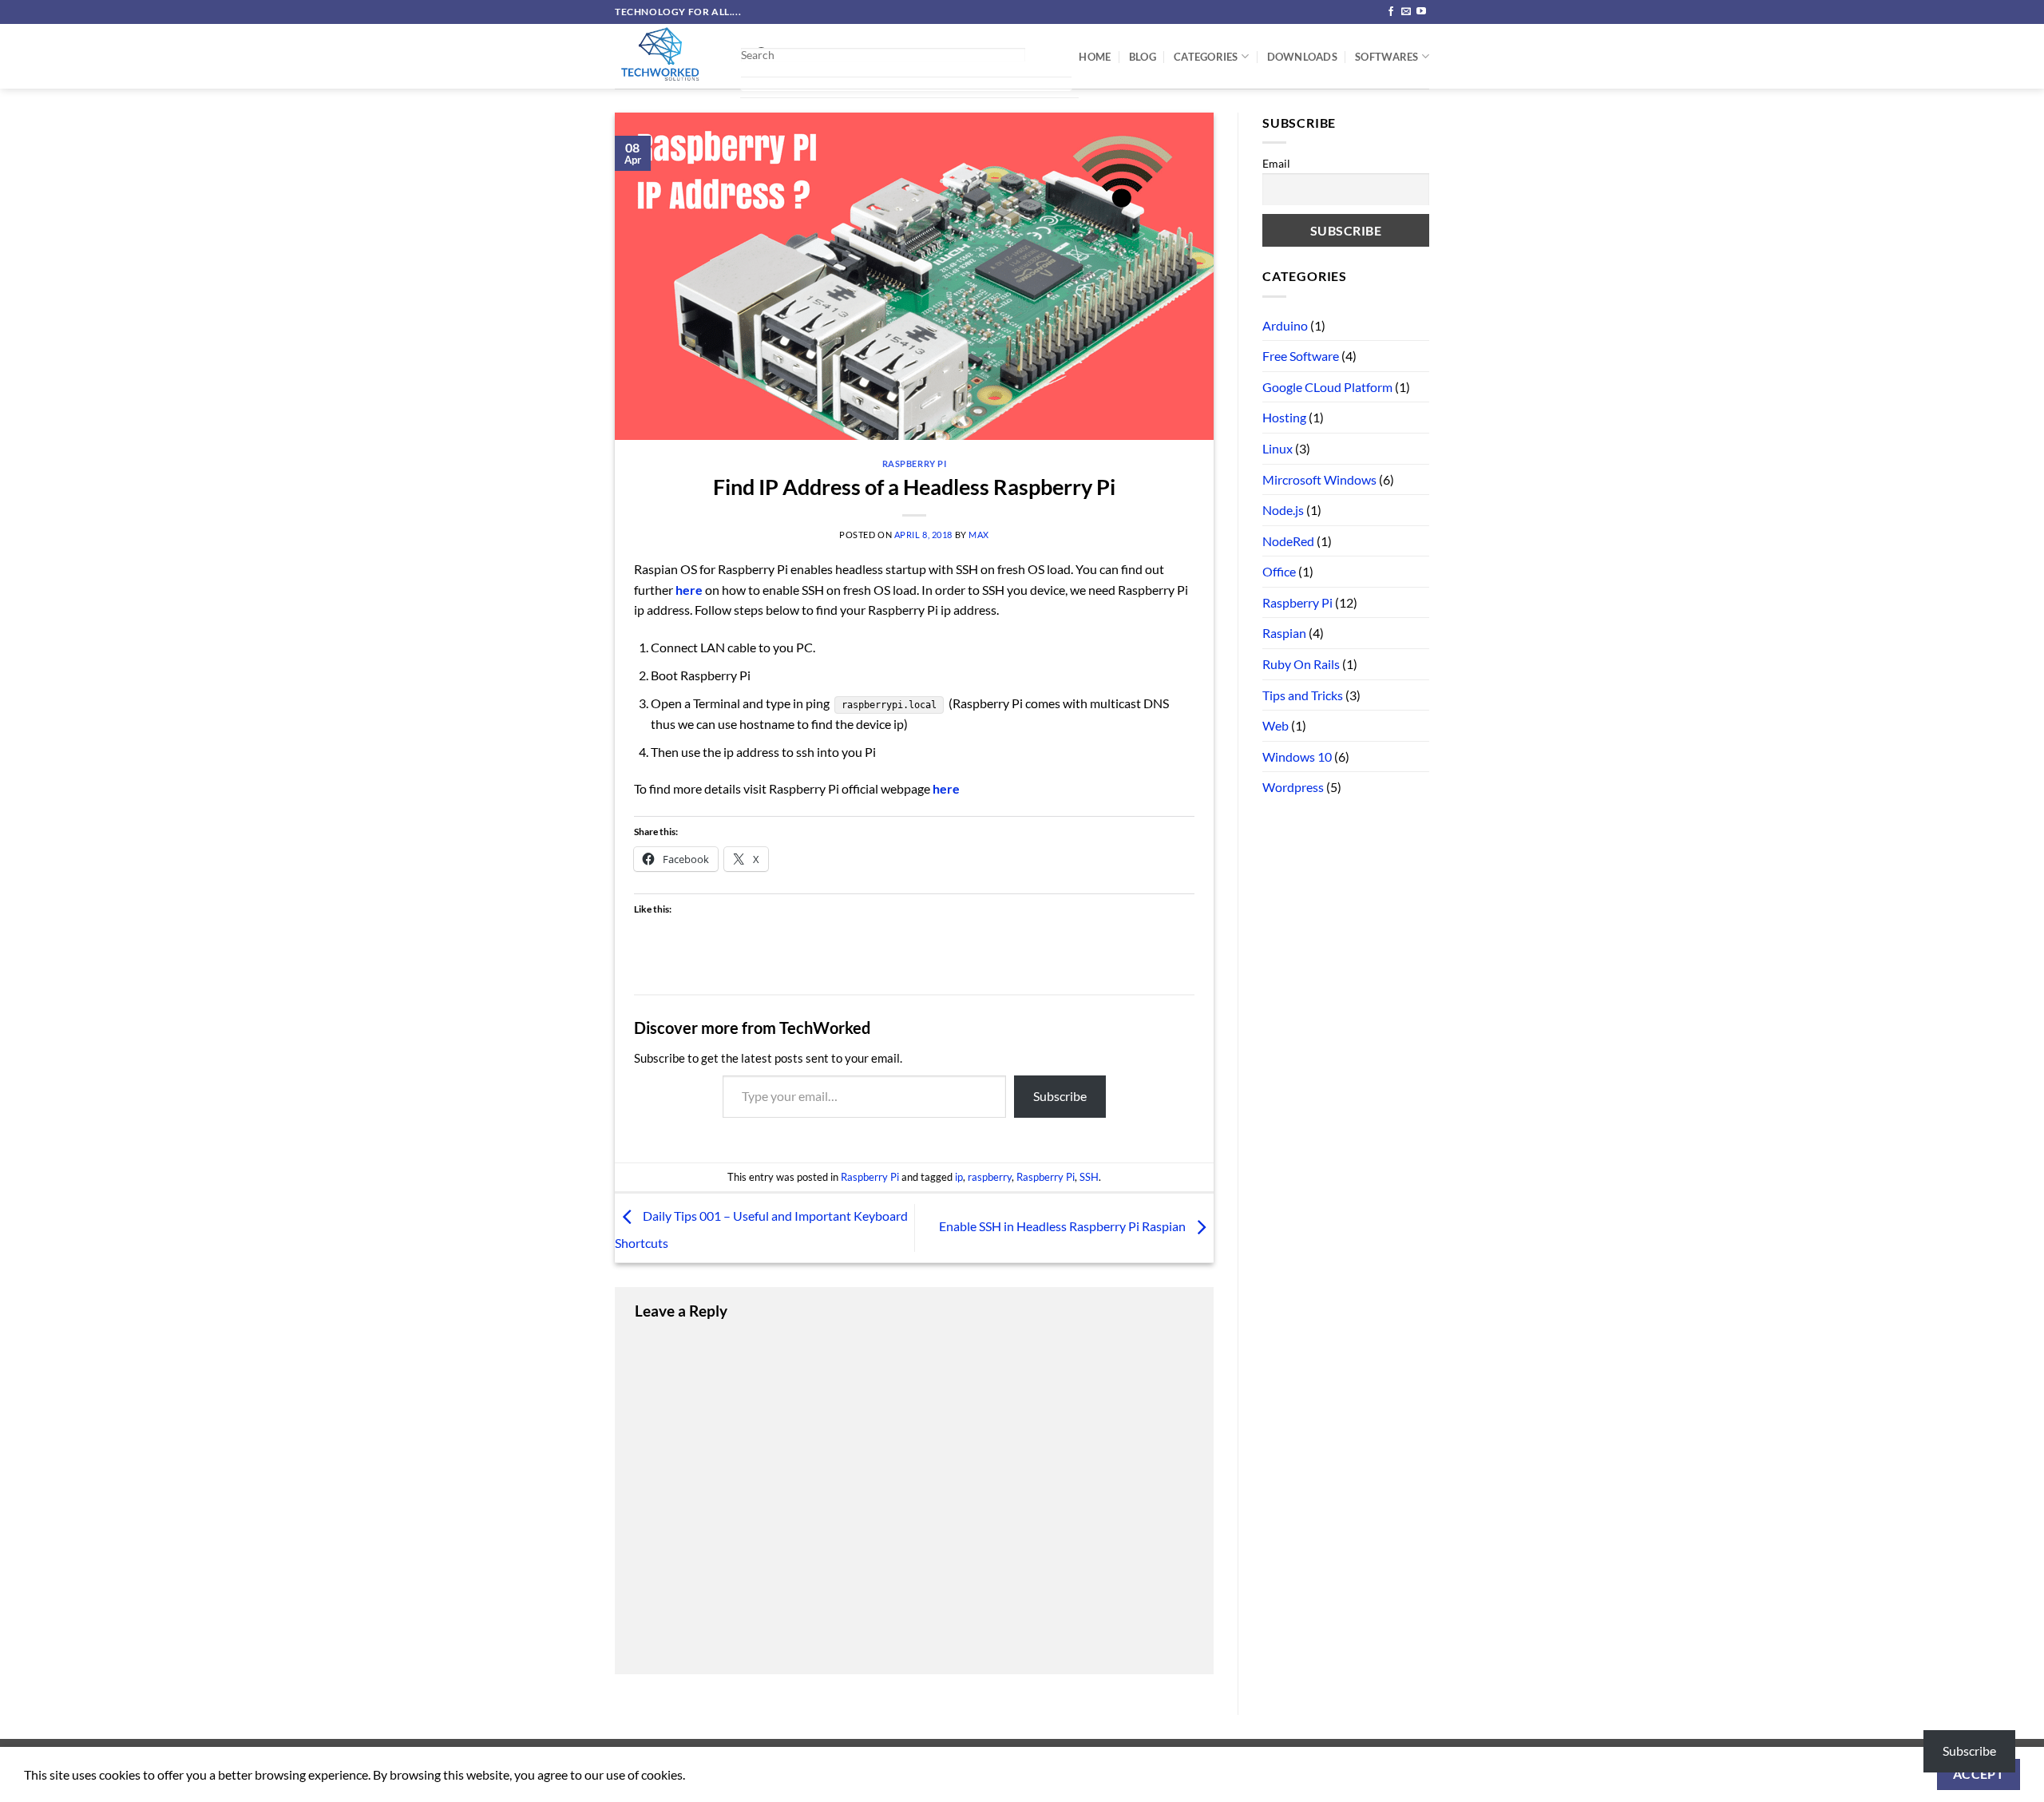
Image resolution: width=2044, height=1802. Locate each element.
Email (1276, 163)
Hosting (1284, 417)
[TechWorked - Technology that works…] (665, 56)
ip (959, 1177)
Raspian (1284, 633)
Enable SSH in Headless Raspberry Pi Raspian (1064, 1226)
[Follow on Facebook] (1391, 12)
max (979, 535)
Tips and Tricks (1303, 695)
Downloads (1302, 57)
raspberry (990, 1177)
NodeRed (1288, 541)
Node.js (1283, 510)
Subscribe (1060, 1096)
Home (1095, 57)
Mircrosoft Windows (1319, 479)
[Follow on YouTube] (1421, 12)
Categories (1206, 57)
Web (1276, 725)
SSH (1089, 1177)
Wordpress (1293, 787)
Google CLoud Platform (1327, 387)
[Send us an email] (1406, 12)
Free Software (1301, 356)
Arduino (1285, 325)
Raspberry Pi (915, 463)
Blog (1143, 57)
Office (1279, 571)
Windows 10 (1297, 756)
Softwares (1386, 57)
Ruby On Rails (1301, 664)
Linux (1277, 448)
